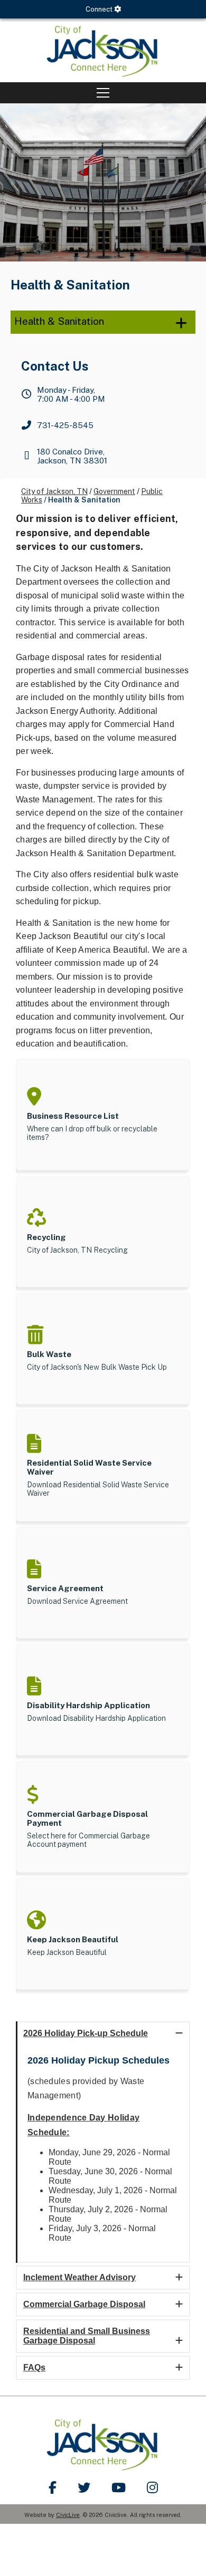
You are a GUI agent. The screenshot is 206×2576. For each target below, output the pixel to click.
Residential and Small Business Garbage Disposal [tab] (87, 2336)
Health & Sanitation (59, 321)
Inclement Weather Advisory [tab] (79, 2277)
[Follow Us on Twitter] (84, 2487)
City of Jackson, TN (54, 491)
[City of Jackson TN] (103, 50)
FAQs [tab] (34, 2367)
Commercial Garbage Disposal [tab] (84, 2304)
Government (114, 491)
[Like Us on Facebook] (53, 2487)
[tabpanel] (103, 2154)
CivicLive (68, 2515)
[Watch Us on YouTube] (119, 2487)
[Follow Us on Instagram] (152, 2487)
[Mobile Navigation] (103, 93)
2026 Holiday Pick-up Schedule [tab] (86, 2033)
